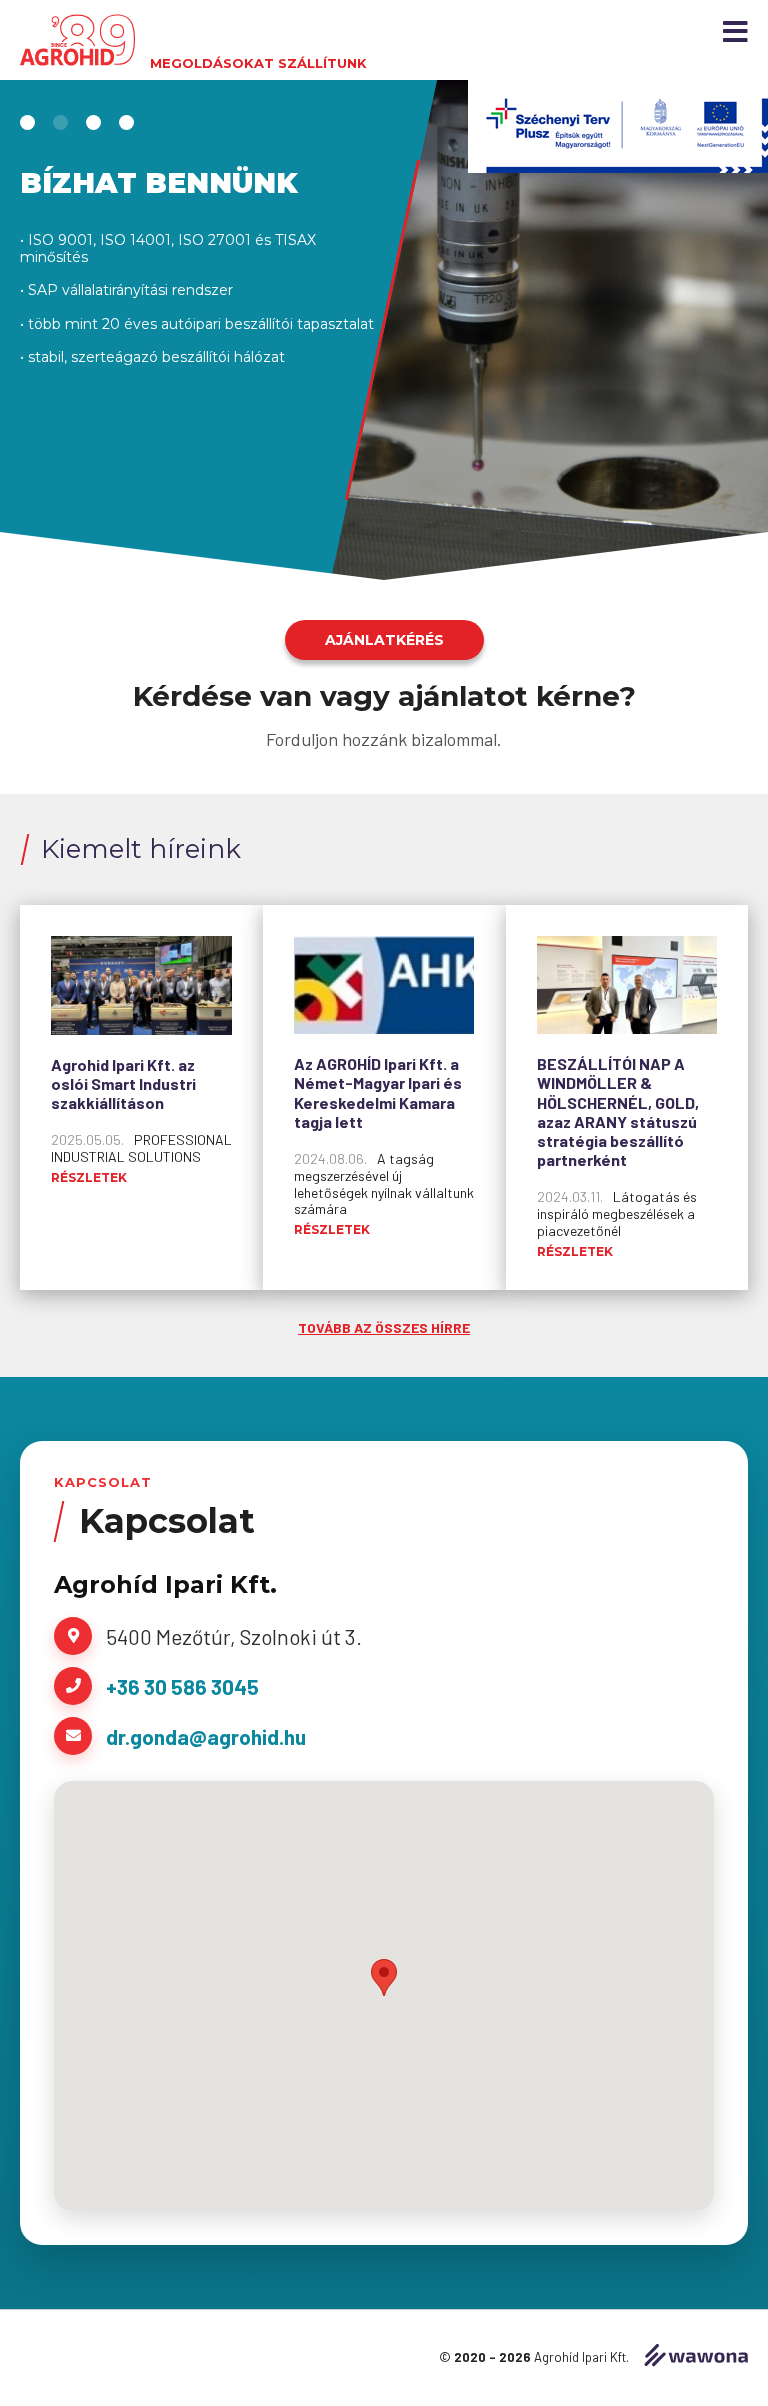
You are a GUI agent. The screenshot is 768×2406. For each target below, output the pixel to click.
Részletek (89, 1178)
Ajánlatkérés (384, 640)
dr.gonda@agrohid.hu (206, 1736)
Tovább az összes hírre (384, 1327)
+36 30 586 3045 (182, 1686)
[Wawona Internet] (696, 2357)
